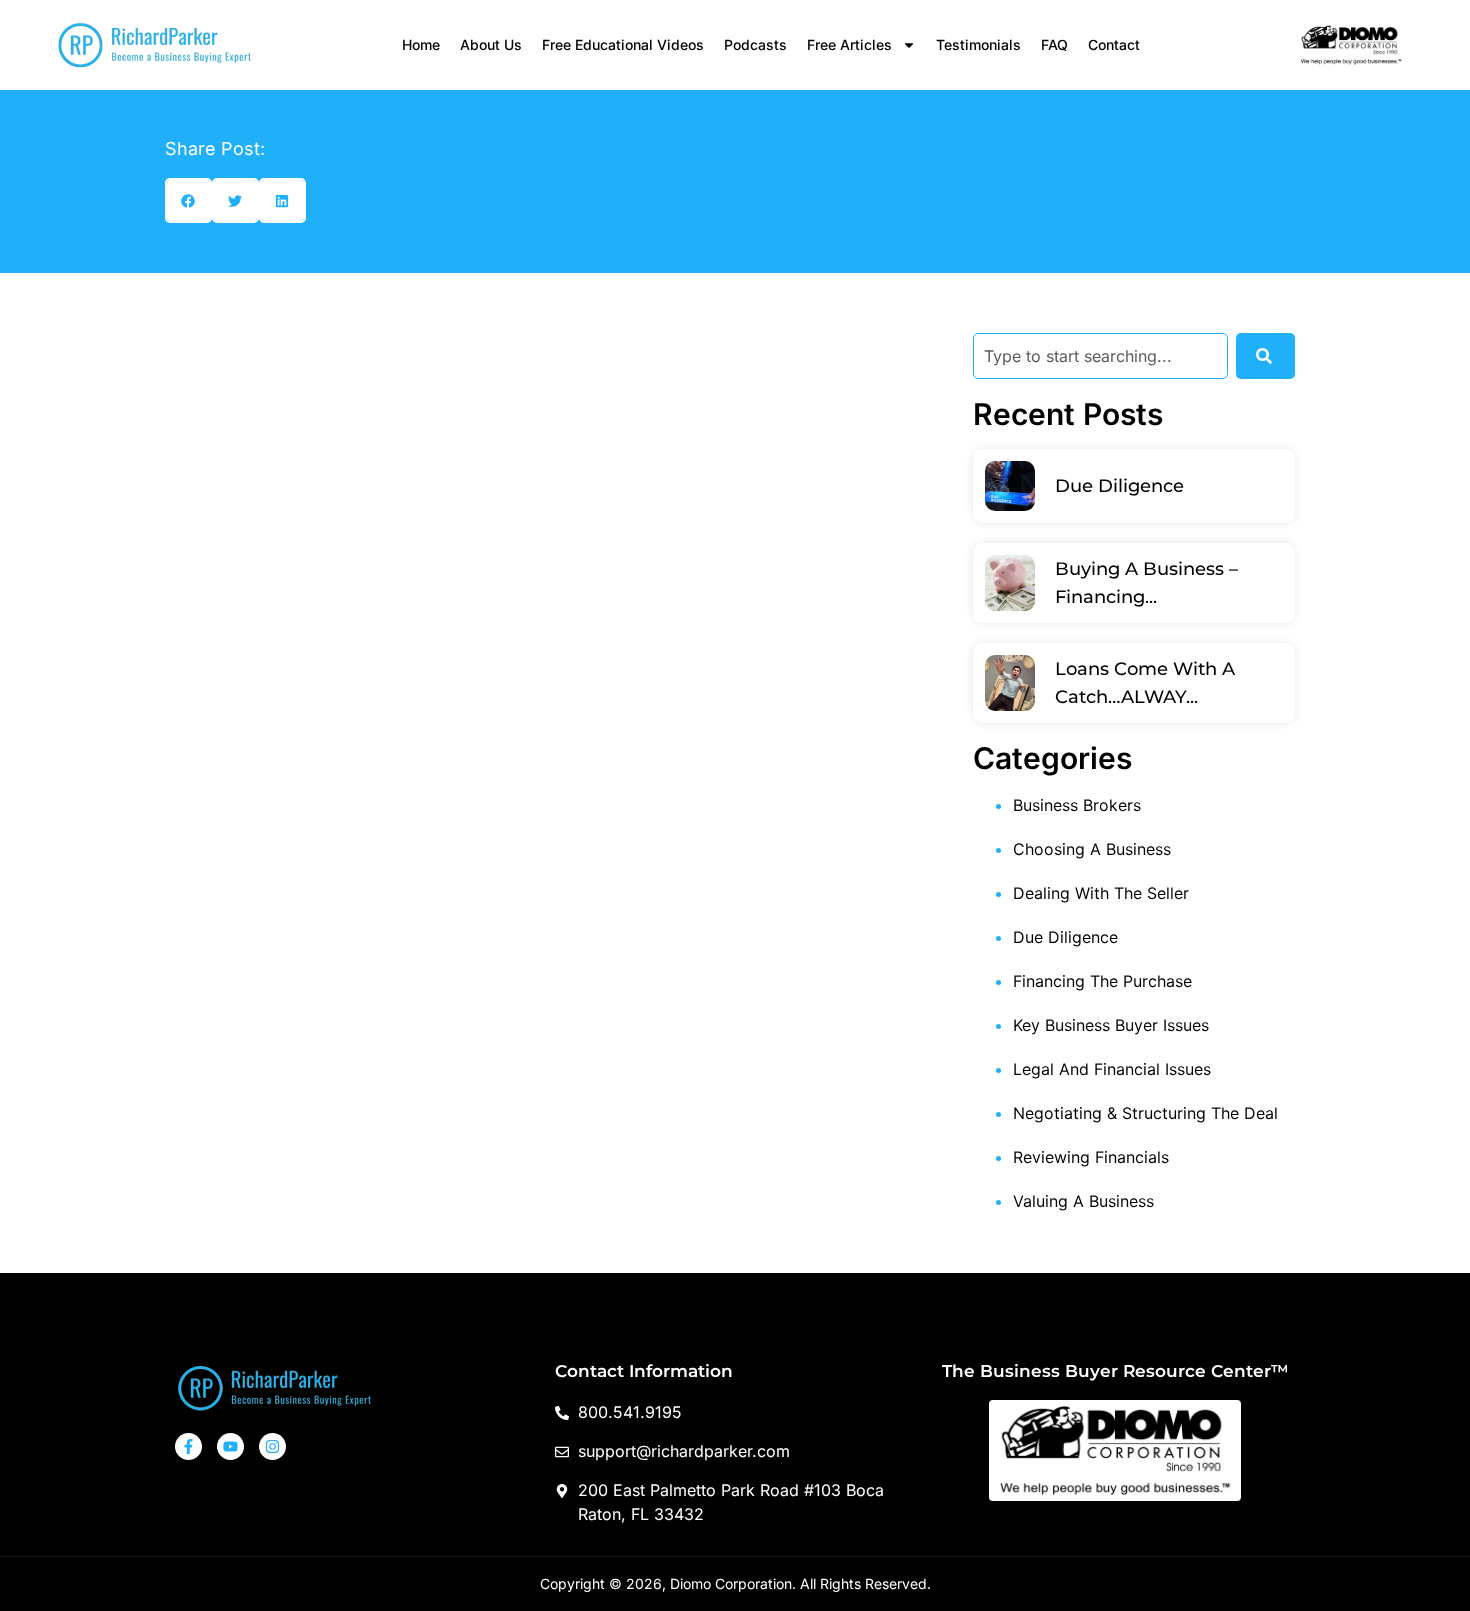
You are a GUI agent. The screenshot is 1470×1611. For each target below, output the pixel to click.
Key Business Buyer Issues (1111, 1025)
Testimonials (978, 44)
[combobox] (1100, 356)
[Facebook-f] (188, 1446)
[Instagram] (272, 1446)
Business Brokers (1077, 805)
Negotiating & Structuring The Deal (1145, 1113)
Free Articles (849, 44)
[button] (188, 200)
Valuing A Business (1083, 1201)
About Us (491, 44)
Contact (1114, 44)
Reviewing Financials (1091, 1157)
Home (421, 44)
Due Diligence (1119, 486)
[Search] (1265, 356)
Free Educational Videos (623, 44)
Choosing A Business (1092, 849)
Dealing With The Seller (1101, 893)
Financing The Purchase (1102, 981)
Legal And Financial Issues (1112, 1069)
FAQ (1054, 44)
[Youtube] (230, 1446)
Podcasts (755, 44)
